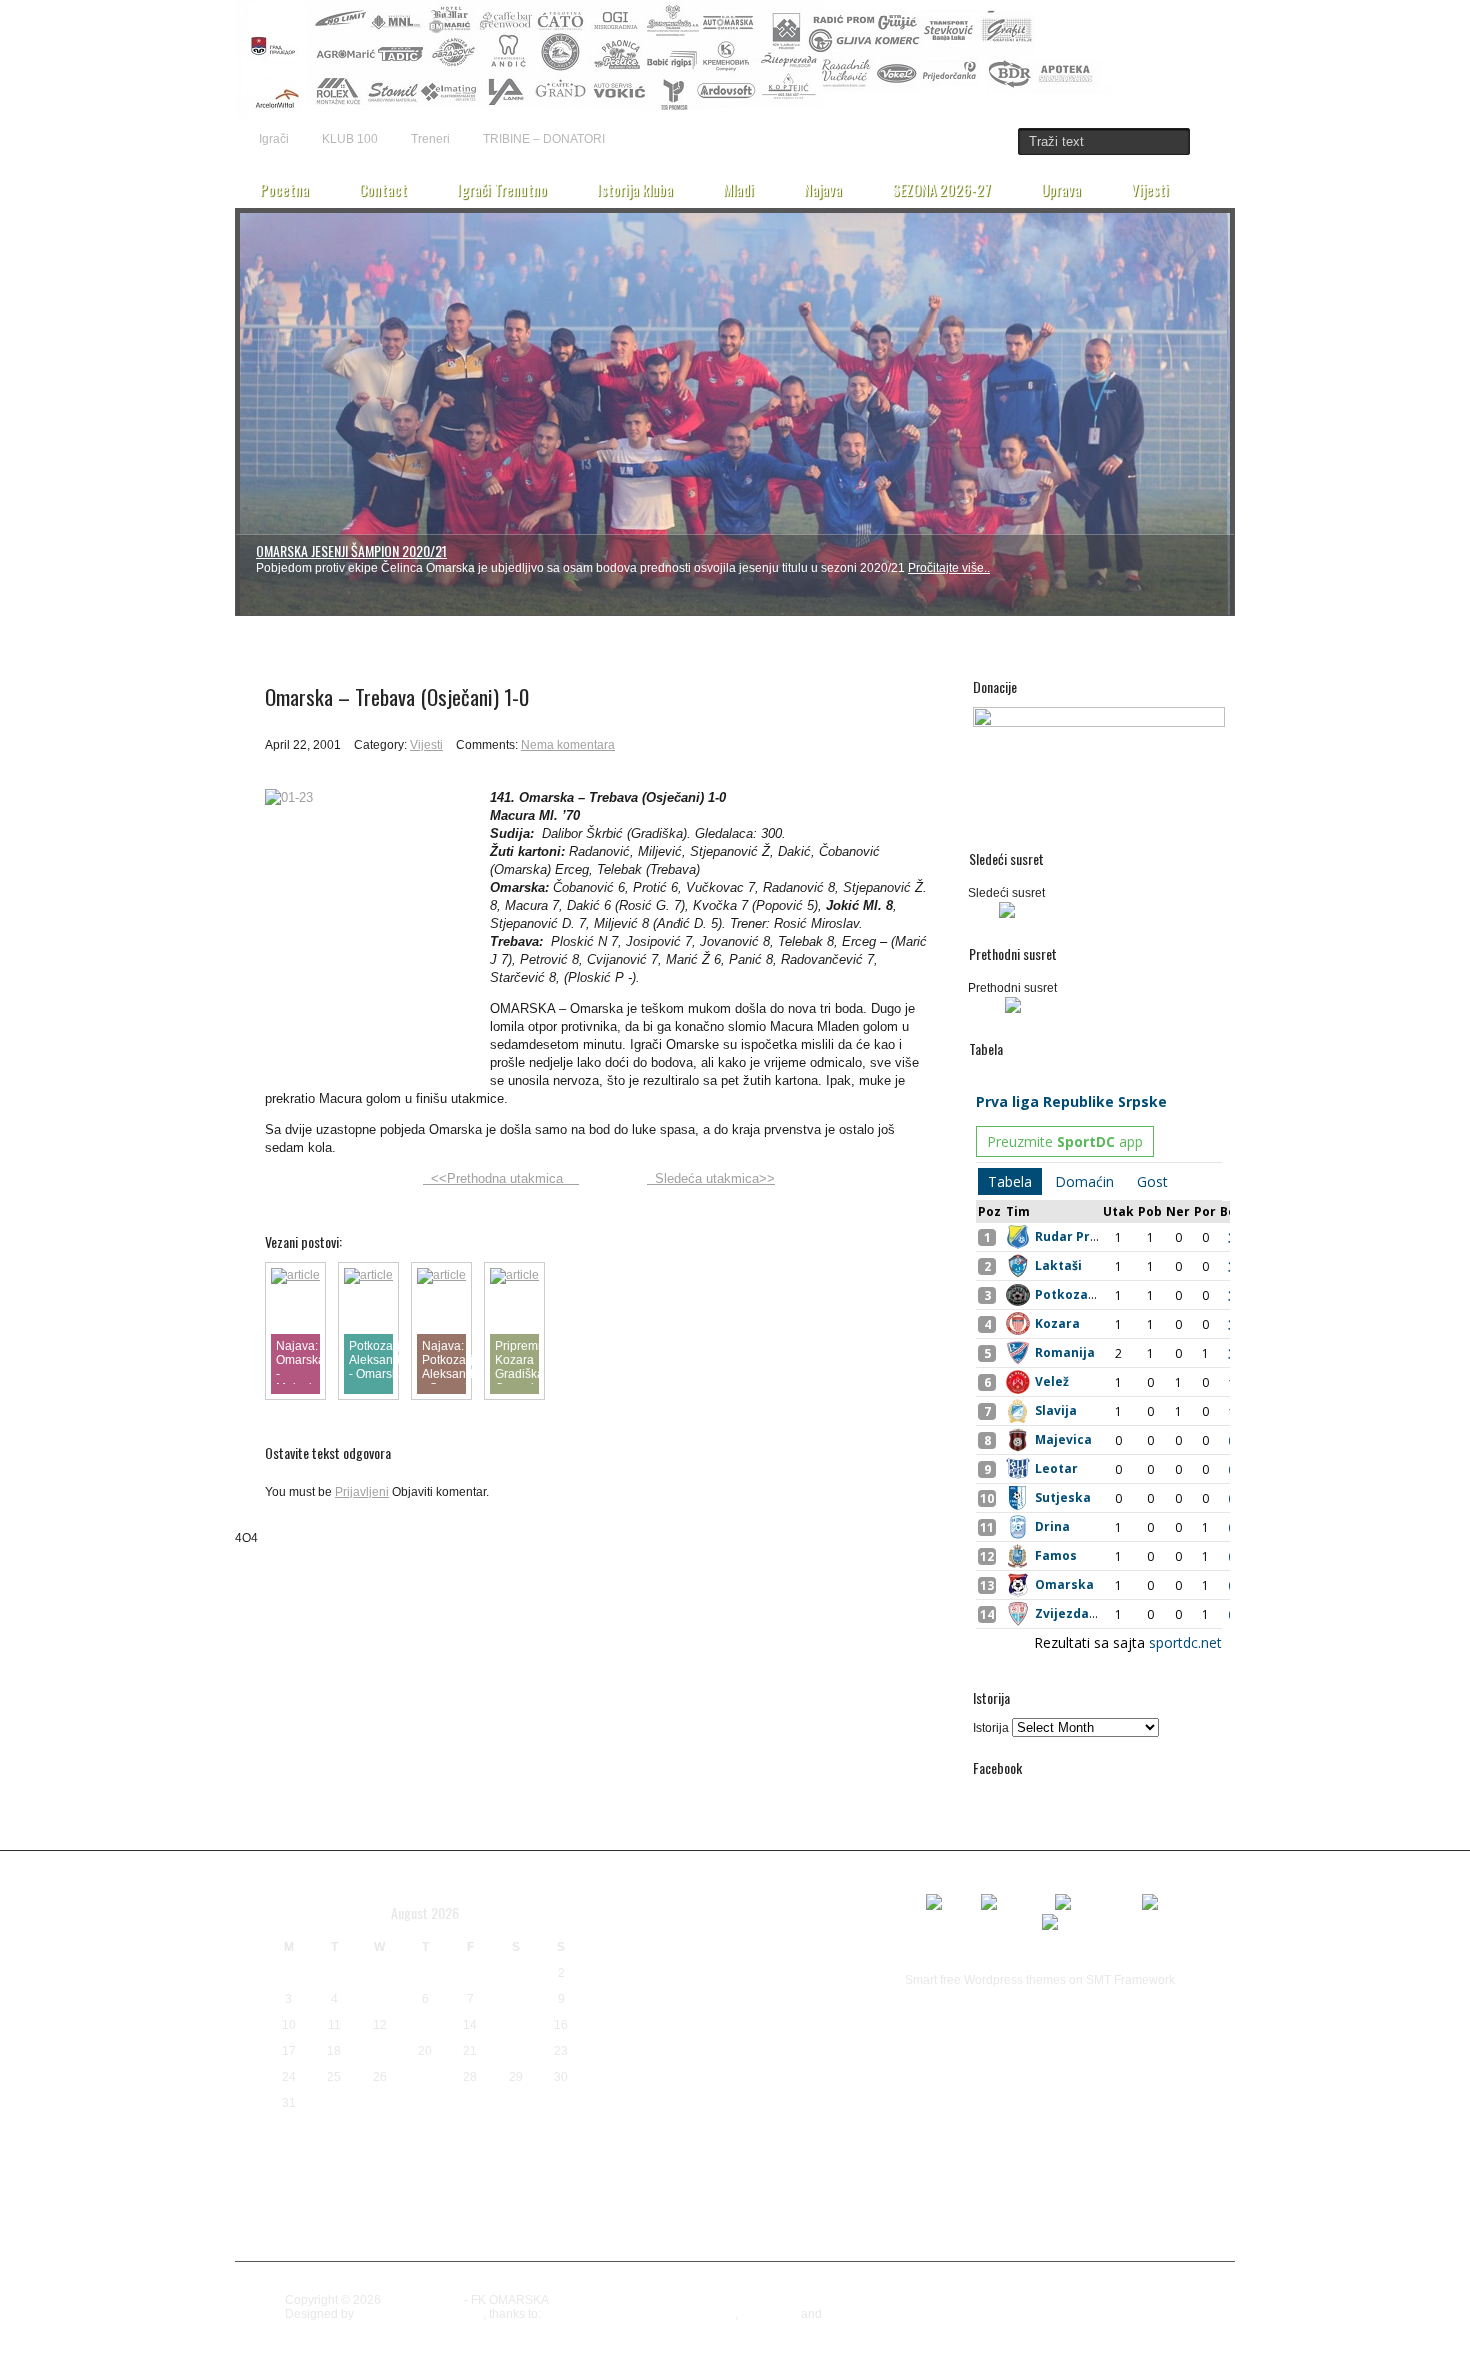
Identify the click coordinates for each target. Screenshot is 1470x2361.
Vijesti (1150, 189)
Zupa (601, 2233)
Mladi (738, 189)
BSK (782, 1895)
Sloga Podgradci (637, 2178)
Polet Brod (847, 2068)
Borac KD (840, 1871)
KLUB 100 (350, 139)
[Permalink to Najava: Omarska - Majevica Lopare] (295, 1275)
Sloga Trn (645, 2206)
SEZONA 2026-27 (941, 189)
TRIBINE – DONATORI (544, 139)
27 (425, 2077)
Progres (700, 2090)
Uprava (1061, 189)
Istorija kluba (635, 189)
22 (516, 2051)
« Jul (281, 2134)
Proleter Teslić (778, 2089)
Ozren (675, 2064)
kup (721, 1980)
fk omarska (701, 1922)
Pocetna (284, 189)
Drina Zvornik (851, 1899)
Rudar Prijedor (625, 2118)
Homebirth (769, 2314)
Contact (383, 189)
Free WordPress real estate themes (639, 2314)
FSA (756, 1923)
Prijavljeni (362, 1492)
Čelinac (645, 2232)
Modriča (692, 2038)
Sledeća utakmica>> (711, 1178)
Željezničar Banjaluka (750, 2232)
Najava (823, 189)
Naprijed (764, 2040)
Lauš (840, 1982)
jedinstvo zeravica (686, 1947)
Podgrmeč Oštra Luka (762, 2068)
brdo (735, 1897)
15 (516, 2025)
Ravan (855, 2089)
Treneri (430, 139)
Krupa (685, 1980)
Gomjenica (802, 1924)
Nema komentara (568, 745)
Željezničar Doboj (648, 2251)
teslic (887, 2212)
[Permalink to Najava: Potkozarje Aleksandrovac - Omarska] (441, 1275)
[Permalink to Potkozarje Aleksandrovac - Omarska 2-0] (368, 1275)
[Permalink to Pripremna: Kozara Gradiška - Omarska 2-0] (514, 1275)
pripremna (628, 2088)
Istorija (991, 1728)
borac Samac (649, 1896)
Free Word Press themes (892, 2314)
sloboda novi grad (716, 2143)
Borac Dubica (732, 1866)
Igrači (274, 139)
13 (425, 2025)
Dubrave (622, 1921)
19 (380, 2051)
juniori (808, 1952)
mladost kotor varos (724, 2014)
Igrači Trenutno (502, 189)
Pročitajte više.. (949, 568)
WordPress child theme (420, 2314)
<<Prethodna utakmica (501, 1178)
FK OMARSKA (422, 2300)
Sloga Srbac (770, 2172)
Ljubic (622, 2009)
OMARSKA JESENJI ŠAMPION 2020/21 (351, 550)
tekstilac (837, 2209)
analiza (616, 1868)
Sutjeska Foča (754, 2211)
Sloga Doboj (851, 2143)
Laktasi (780, 1977)
